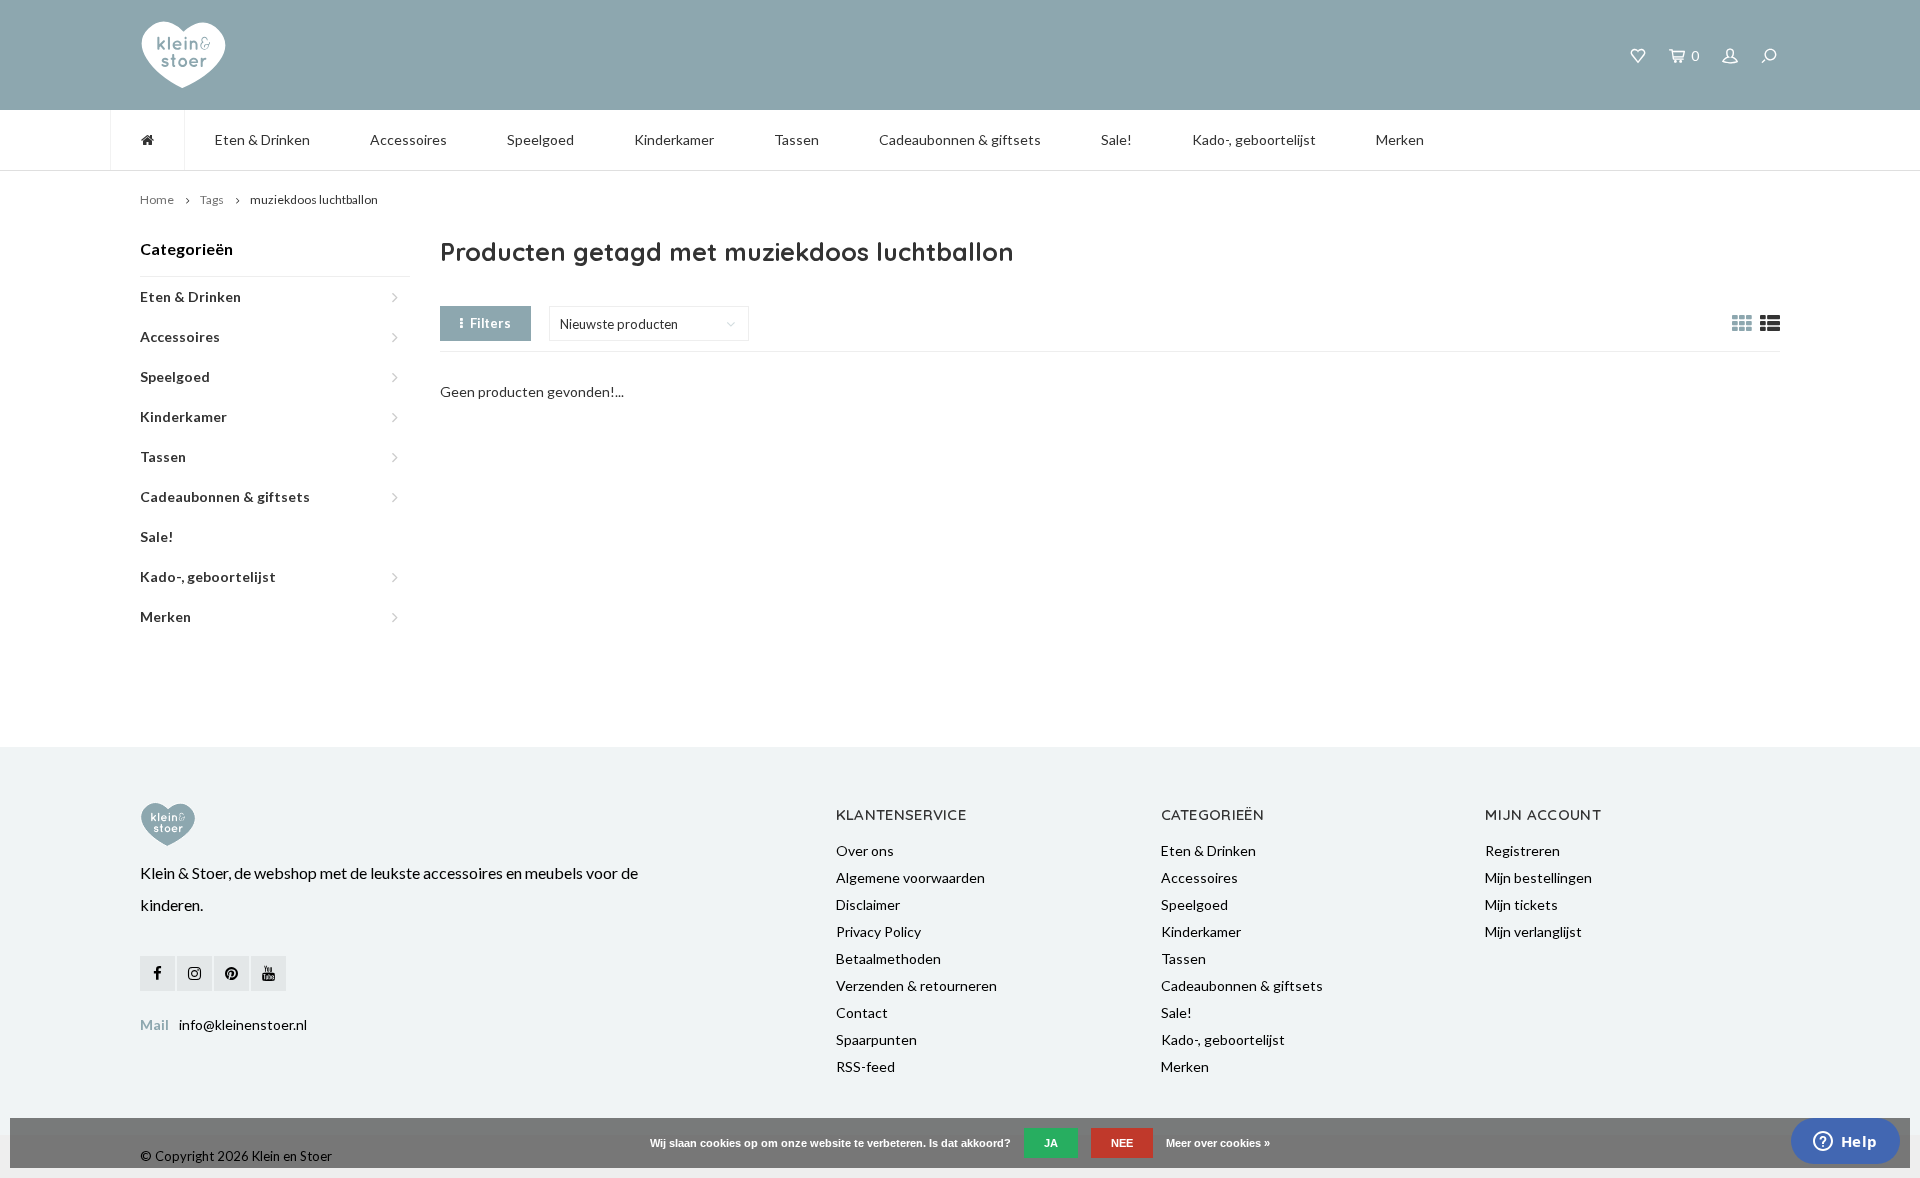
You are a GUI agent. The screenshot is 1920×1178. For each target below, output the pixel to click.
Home (157, 199)
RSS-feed (865, 1066)
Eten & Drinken (262, 139)
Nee (1122, 1143)
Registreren (1522, 850)
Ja (1051, 1143)
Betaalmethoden (888, 958)
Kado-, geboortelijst (1254, 139)
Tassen (796, 139)
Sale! (1116, 139)
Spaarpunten (876, 1039)
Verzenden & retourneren (916, 985)
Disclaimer (868, 904)
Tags (212, 199)
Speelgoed (540, 139)
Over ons (865, 850)
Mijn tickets (1521, 904)
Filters (490, 323)
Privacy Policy (878, 931)
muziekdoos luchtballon (314, 199)
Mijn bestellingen (1538, 877)
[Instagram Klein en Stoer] (194, 973)
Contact (862, 1012)
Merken (1400, 139)
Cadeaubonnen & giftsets (960, 139)
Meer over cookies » (1218, 1143)
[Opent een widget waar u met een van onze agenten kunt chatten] (1845, 1143)
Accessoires (408, 139)
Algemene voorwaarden (910, 877)
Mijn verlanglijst (1533, 931)
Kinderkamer (674, 139)
